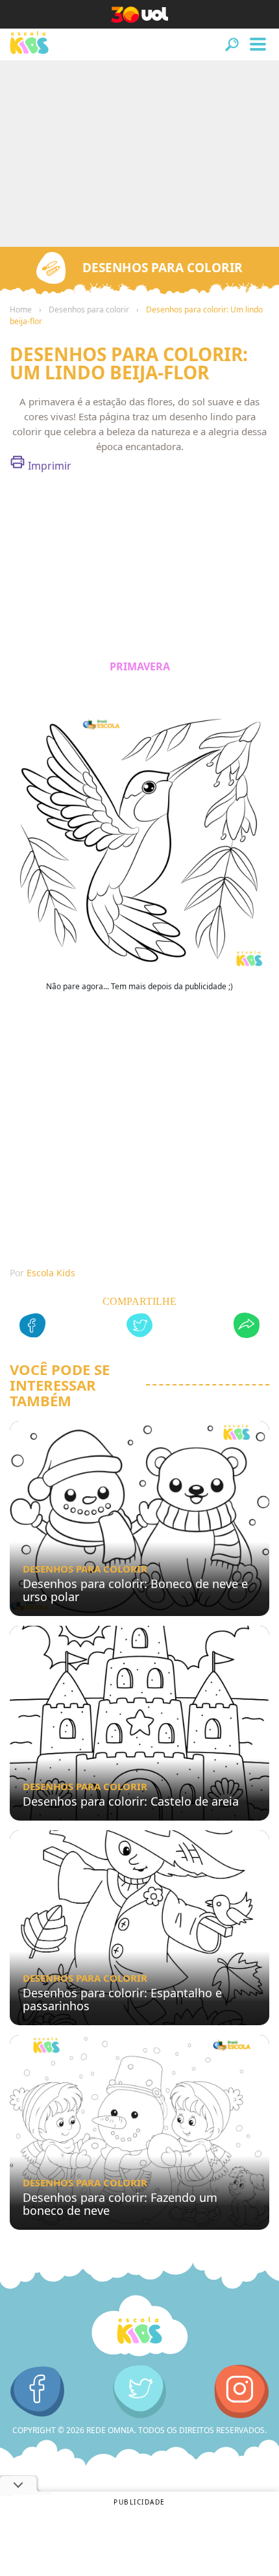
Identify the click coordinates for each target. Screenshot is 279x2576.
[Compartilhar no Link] (247, 1327)
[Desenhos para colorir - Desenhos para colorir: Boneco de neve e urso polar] (139, 1519)
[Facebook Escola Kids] (37, 2392)
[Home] (139, 2326)
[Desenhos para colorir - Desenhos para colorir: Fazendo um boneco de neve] (139, 2132)
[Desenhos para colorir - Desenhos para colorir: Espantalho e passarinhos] (139, 1928)
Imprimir (48, 466)
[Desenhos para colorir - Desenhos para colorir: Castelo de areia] (139, 1723)
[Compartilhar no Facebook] (32, 1327)
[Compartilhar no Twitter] (139, 1327)
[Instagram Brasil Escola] (242, 2392)
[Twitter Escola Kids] (140, 2392)
